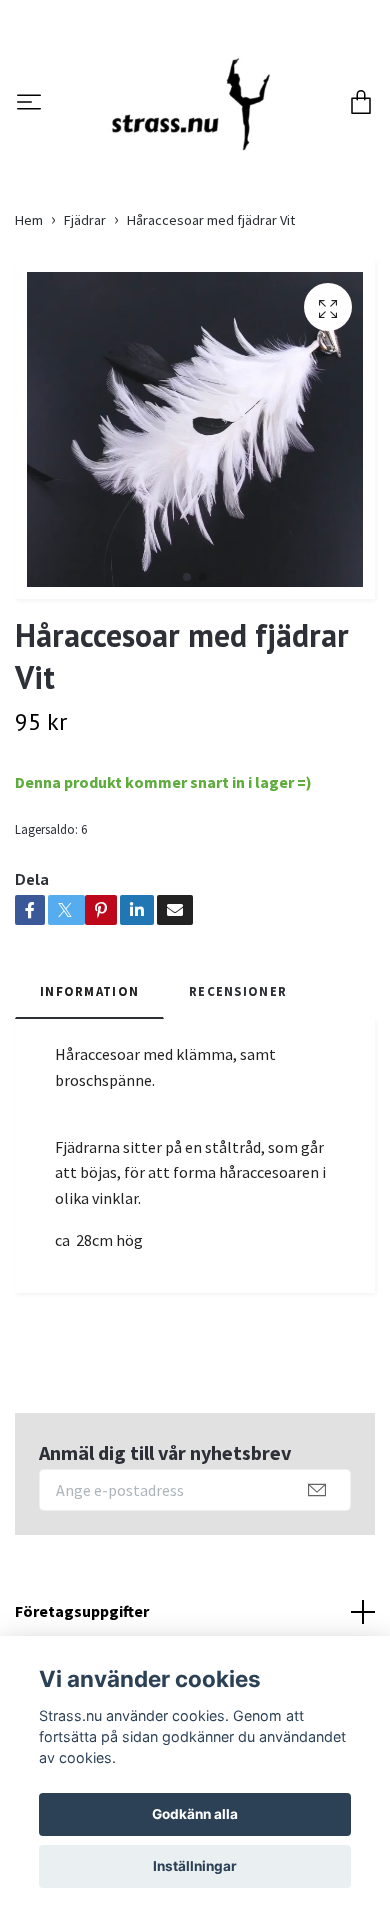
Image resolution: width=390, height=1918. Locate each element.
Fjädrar (85, 329)
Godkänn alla (195, 1814)
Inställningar (195, 1866)
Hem (29, 329)
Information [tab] (89, 1099)
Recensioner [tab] (238, 1099)
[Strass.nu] (211, 144)
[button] (187, 686)
